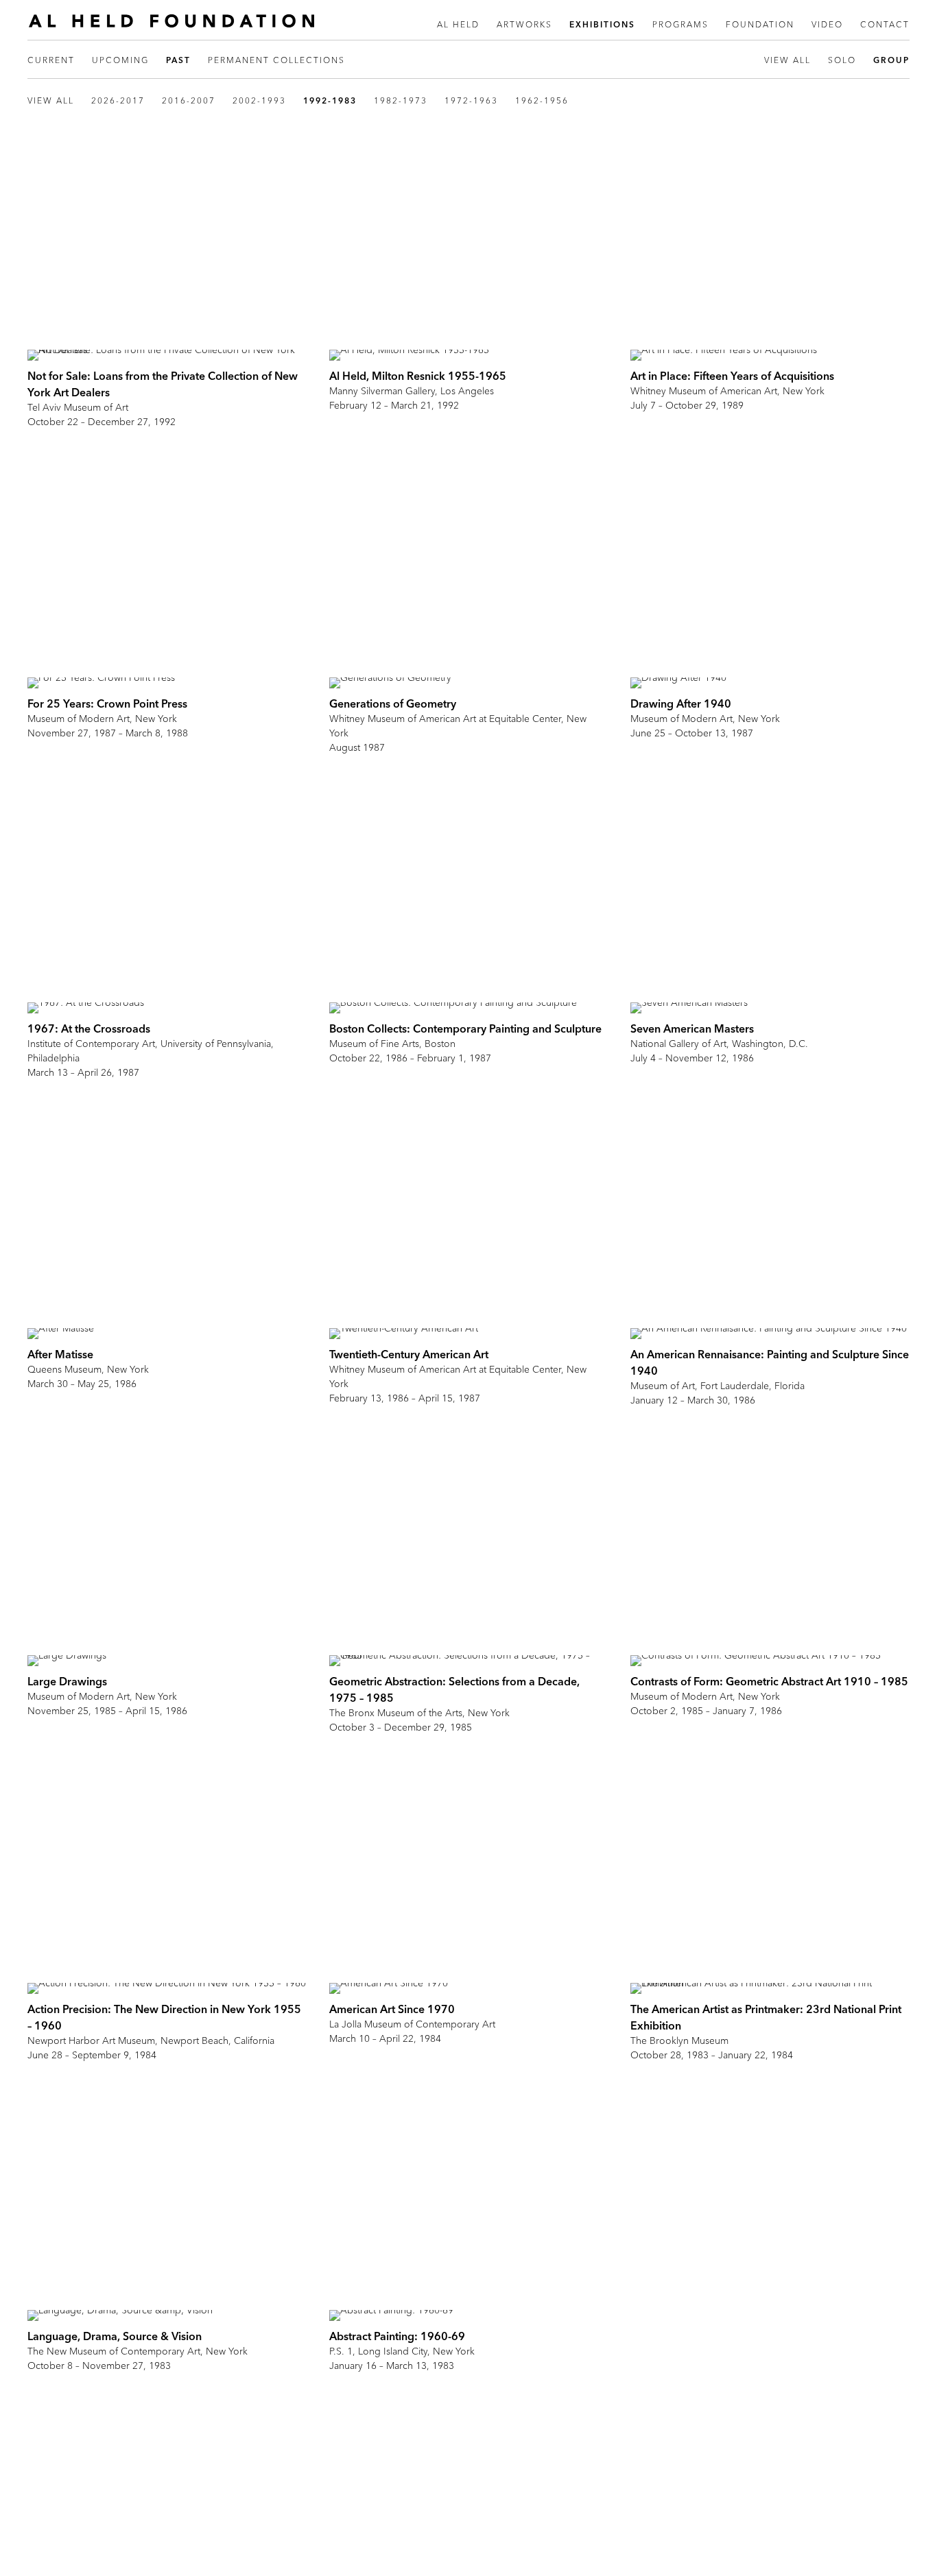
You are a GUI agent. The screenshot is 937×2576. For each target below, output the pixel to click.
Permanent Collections (276, 60)
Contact (885, 24)
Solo (842, 60)
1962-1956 (542, 100)
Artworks (524, 24)
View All (787, 60)
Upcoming (120, 60)
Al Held (458, 24)
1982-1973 (401, 100)
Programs (680, 24)
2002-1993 (259, 100)
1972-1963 (471, 100)
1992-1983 (330, 100)
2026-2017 (118, 100)
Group (891, 60)
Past (178, 60)
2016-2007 (189, 100)
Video (827, 24)
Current (51, 60)
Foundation (760, 24)
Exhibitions (602, 24)
